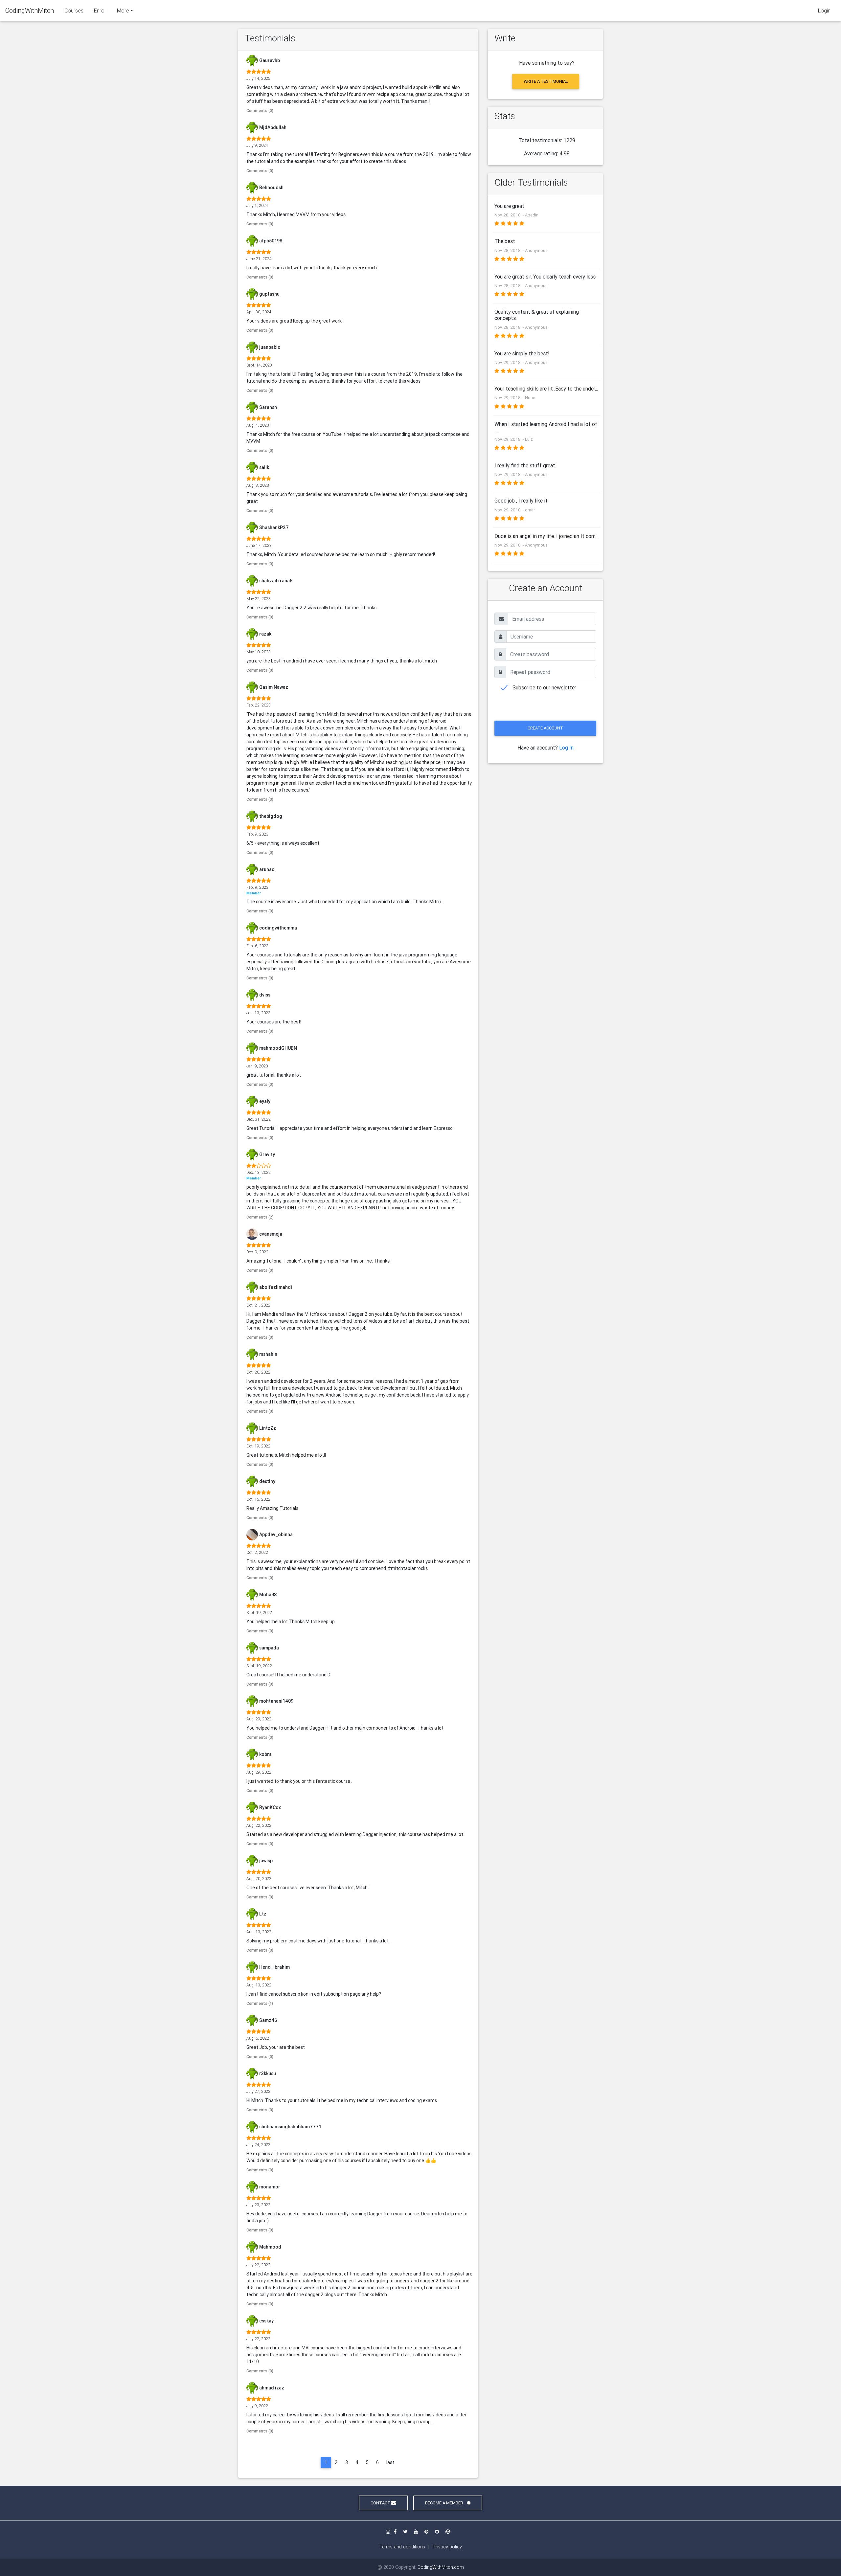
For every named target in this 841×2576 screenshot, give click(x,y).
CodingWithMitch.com (441, 2567)
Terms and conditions (402, 2547)
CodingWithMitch (30, 10)
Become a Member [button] (445, 2503)
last (390, 2462)
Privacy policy (447, 2547)
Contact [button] (381, 2503)
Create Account (545, 728)
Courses (74, 11)
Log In (566, 748)
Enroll (100, 11)
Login (824, 11)
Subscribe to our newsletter (544, 687)
